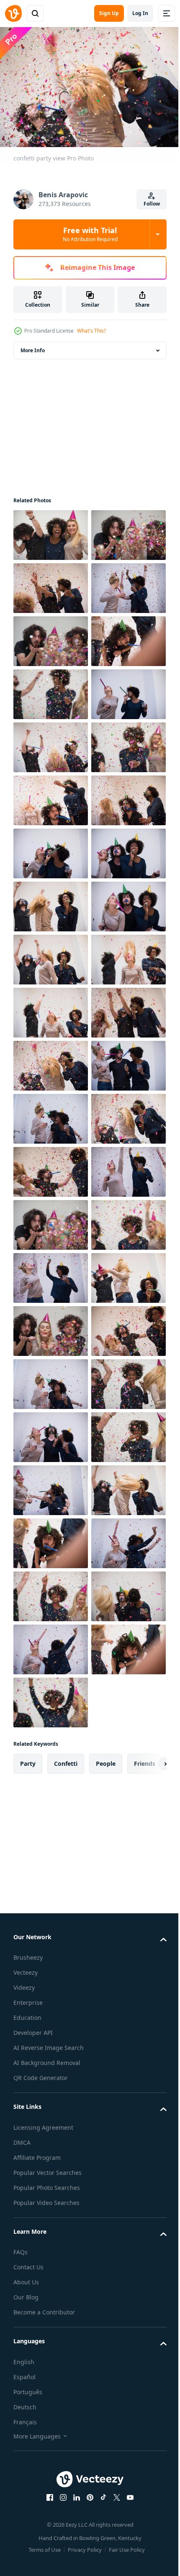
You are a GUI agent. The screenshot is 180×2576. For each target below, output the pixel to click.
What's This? (91, 331)
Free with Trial (90, 234)
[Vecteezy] (13, 13)
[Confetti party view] (51, 690)
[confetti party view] (51, 531)
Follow (152, 204)
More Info (33, 346)
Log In (140, 13)
